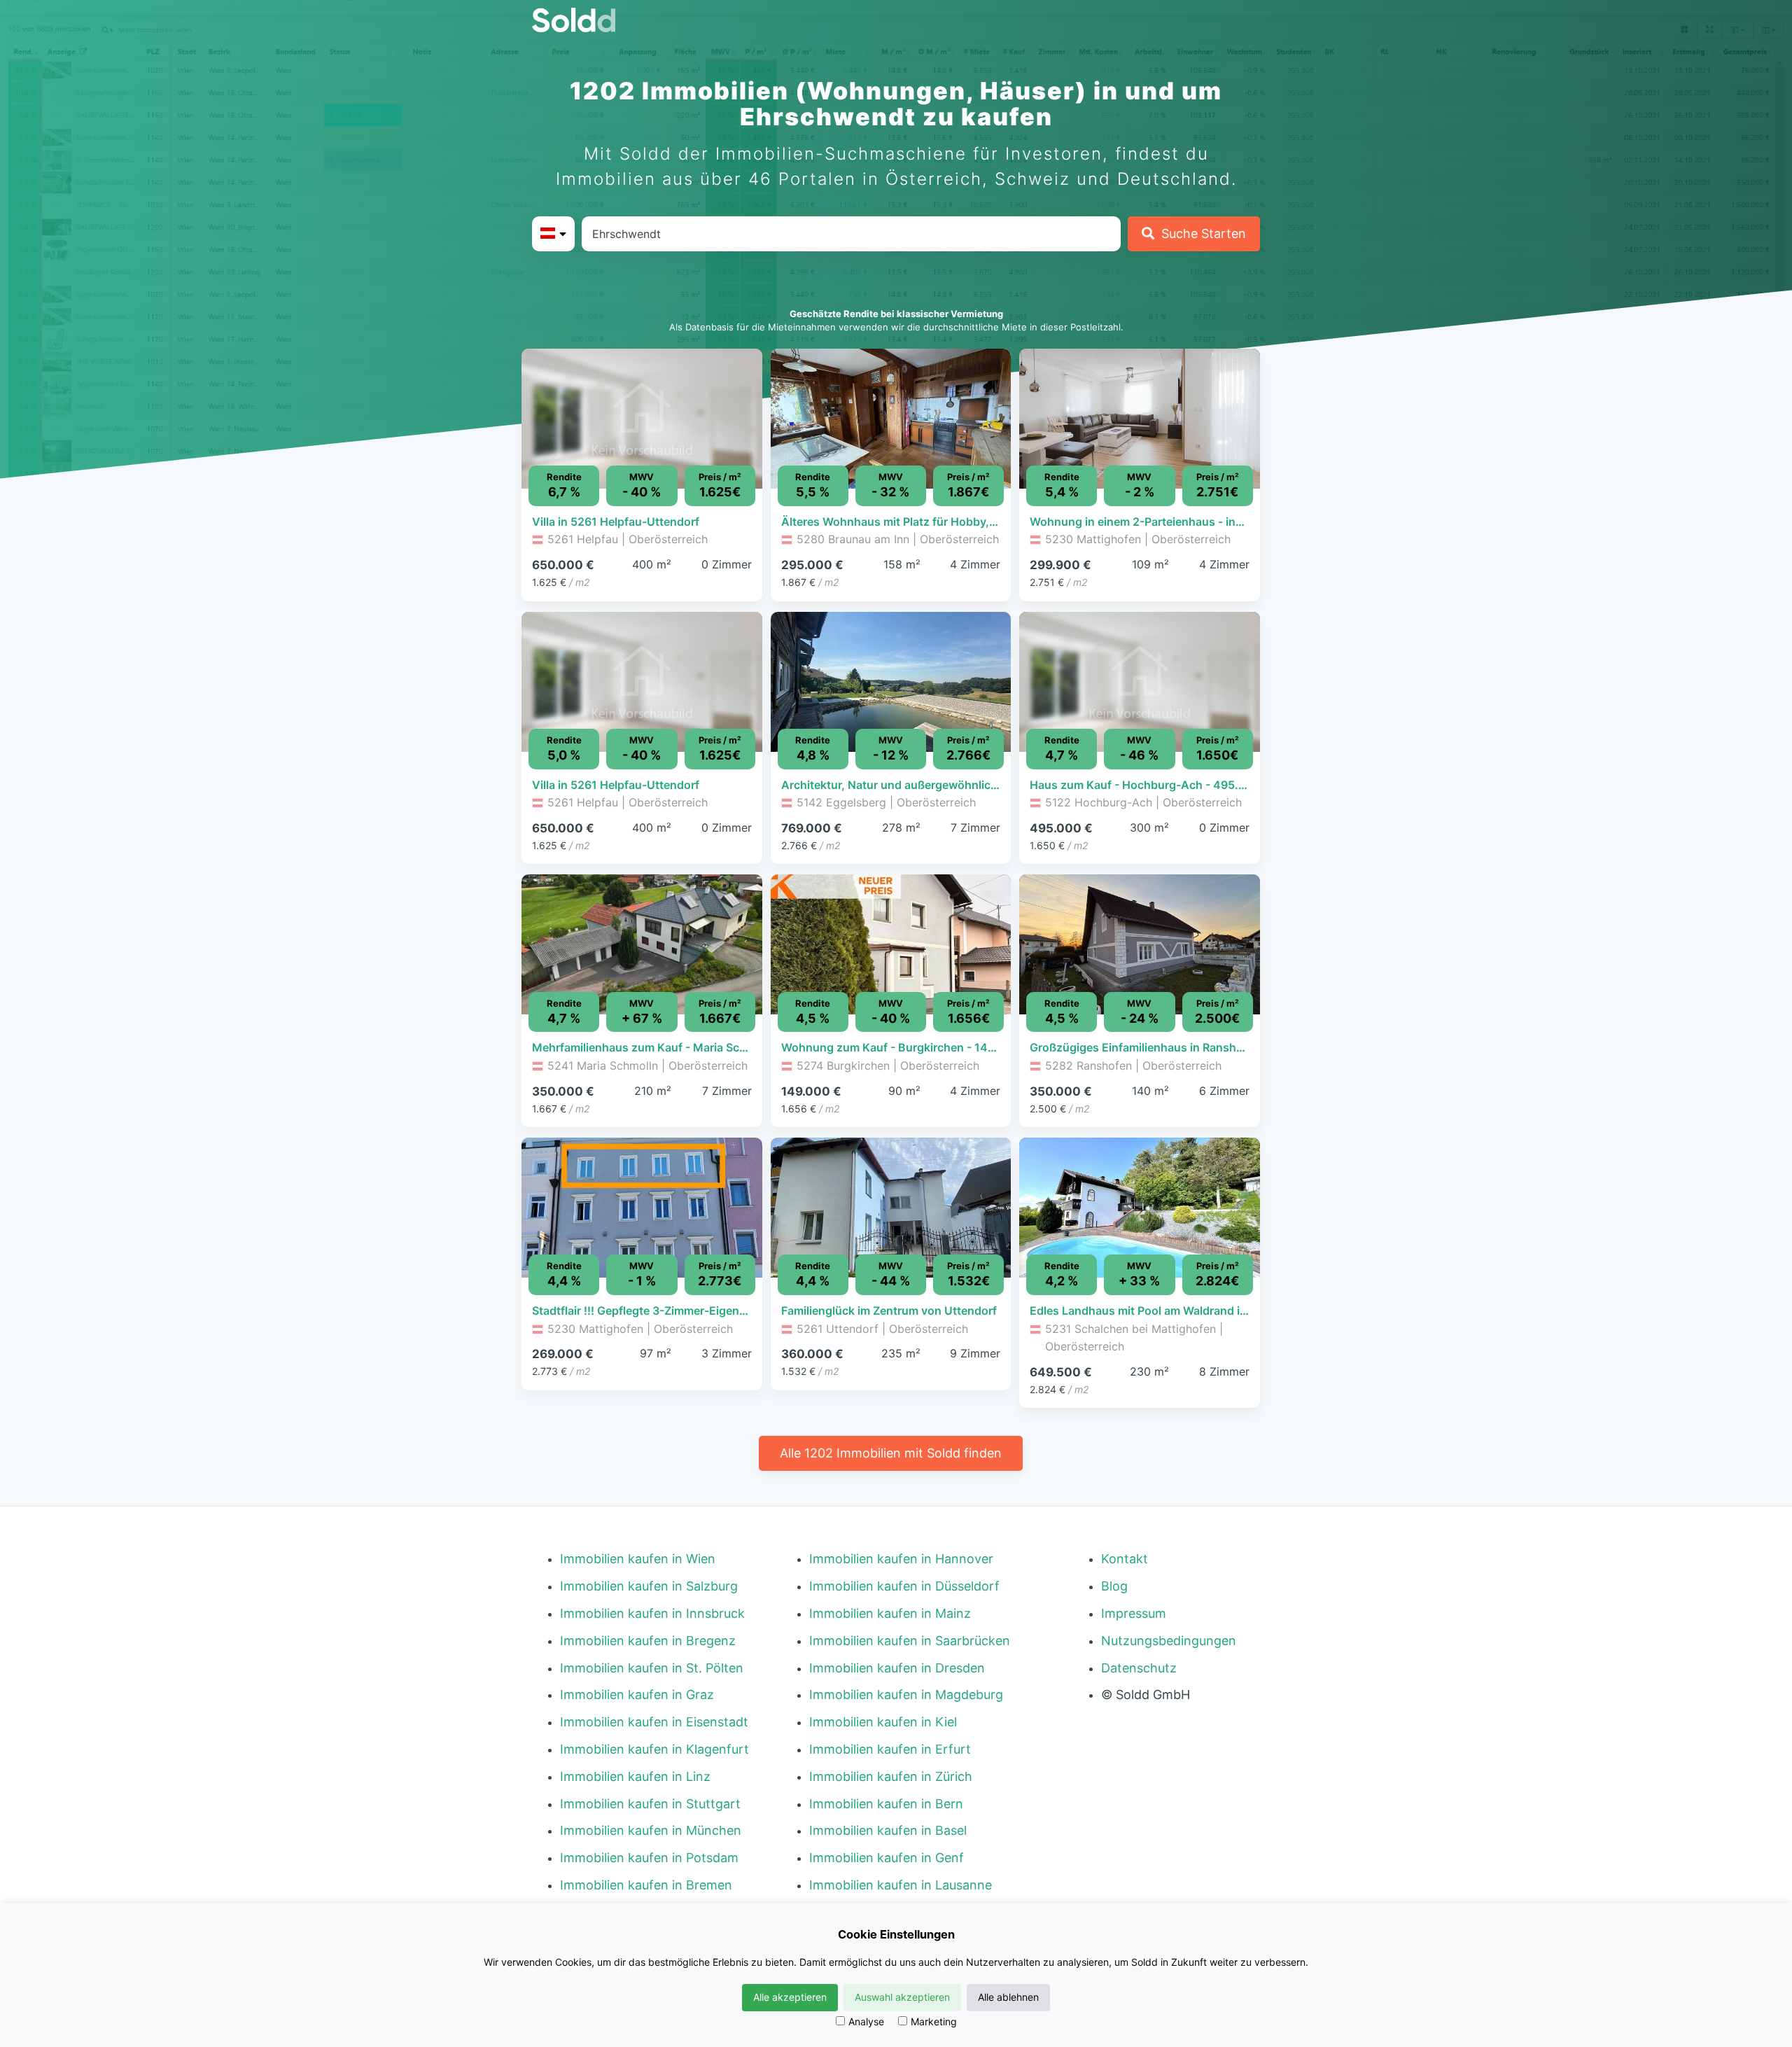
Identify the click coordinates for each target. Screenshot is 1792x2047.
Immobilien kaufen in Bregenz (648, 1641)
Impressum (1134, 1613)
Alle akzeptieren (790, 1997)
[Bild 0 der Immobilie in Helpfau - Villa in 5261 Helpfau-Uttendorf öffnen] (642, 419)
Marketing (934, 2021)
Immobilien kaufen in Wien (638, 1559)
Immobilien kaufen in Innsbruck (652, 1613)
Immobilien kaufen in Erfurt (890, 1749)
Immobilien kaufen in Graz (637, 1695)
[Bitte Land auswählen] (553, 234)
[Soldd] (585, 20)
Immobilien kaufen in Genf (887, 1858)
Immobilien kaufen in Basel (888, 1830)
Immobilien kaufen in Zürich (891, 1776)
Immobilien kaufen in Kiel (883, 1722)
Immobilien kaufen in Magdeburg (906, 1695)
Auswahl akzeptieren (902, 1997)
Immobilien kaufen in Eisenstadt (654, 1722)
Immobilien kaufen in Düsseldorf (904, 1586)
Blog (1114, 1586)
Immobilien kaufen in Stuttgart (650, 1804)
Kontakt (1125, 1559)
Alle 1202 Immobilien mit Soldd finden (891, 1453)
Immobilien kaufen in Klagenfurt (654, 1749)
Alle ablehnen (1008, 1997)
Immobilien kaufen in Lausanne (901, 1885)
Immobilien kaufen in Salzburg (649, 1586)
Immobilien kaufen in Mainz (890, 1613)
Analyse (866, 2021)
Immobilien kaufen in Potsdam (649, 1858)
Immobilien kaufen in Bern (886, 1804)
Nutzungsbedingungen (1169, 1641)
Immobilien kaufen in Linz (635, 1776)
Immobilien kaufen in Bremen (646, 1885)
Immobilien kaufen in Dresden (897, 1668)
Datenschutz (1139, 1668)
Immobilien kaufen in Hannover (901, 1559)
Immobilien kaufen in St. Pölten (652, 1668)
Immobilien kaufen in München (651, 1830)
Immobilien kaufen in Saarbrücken (910, 1641)
